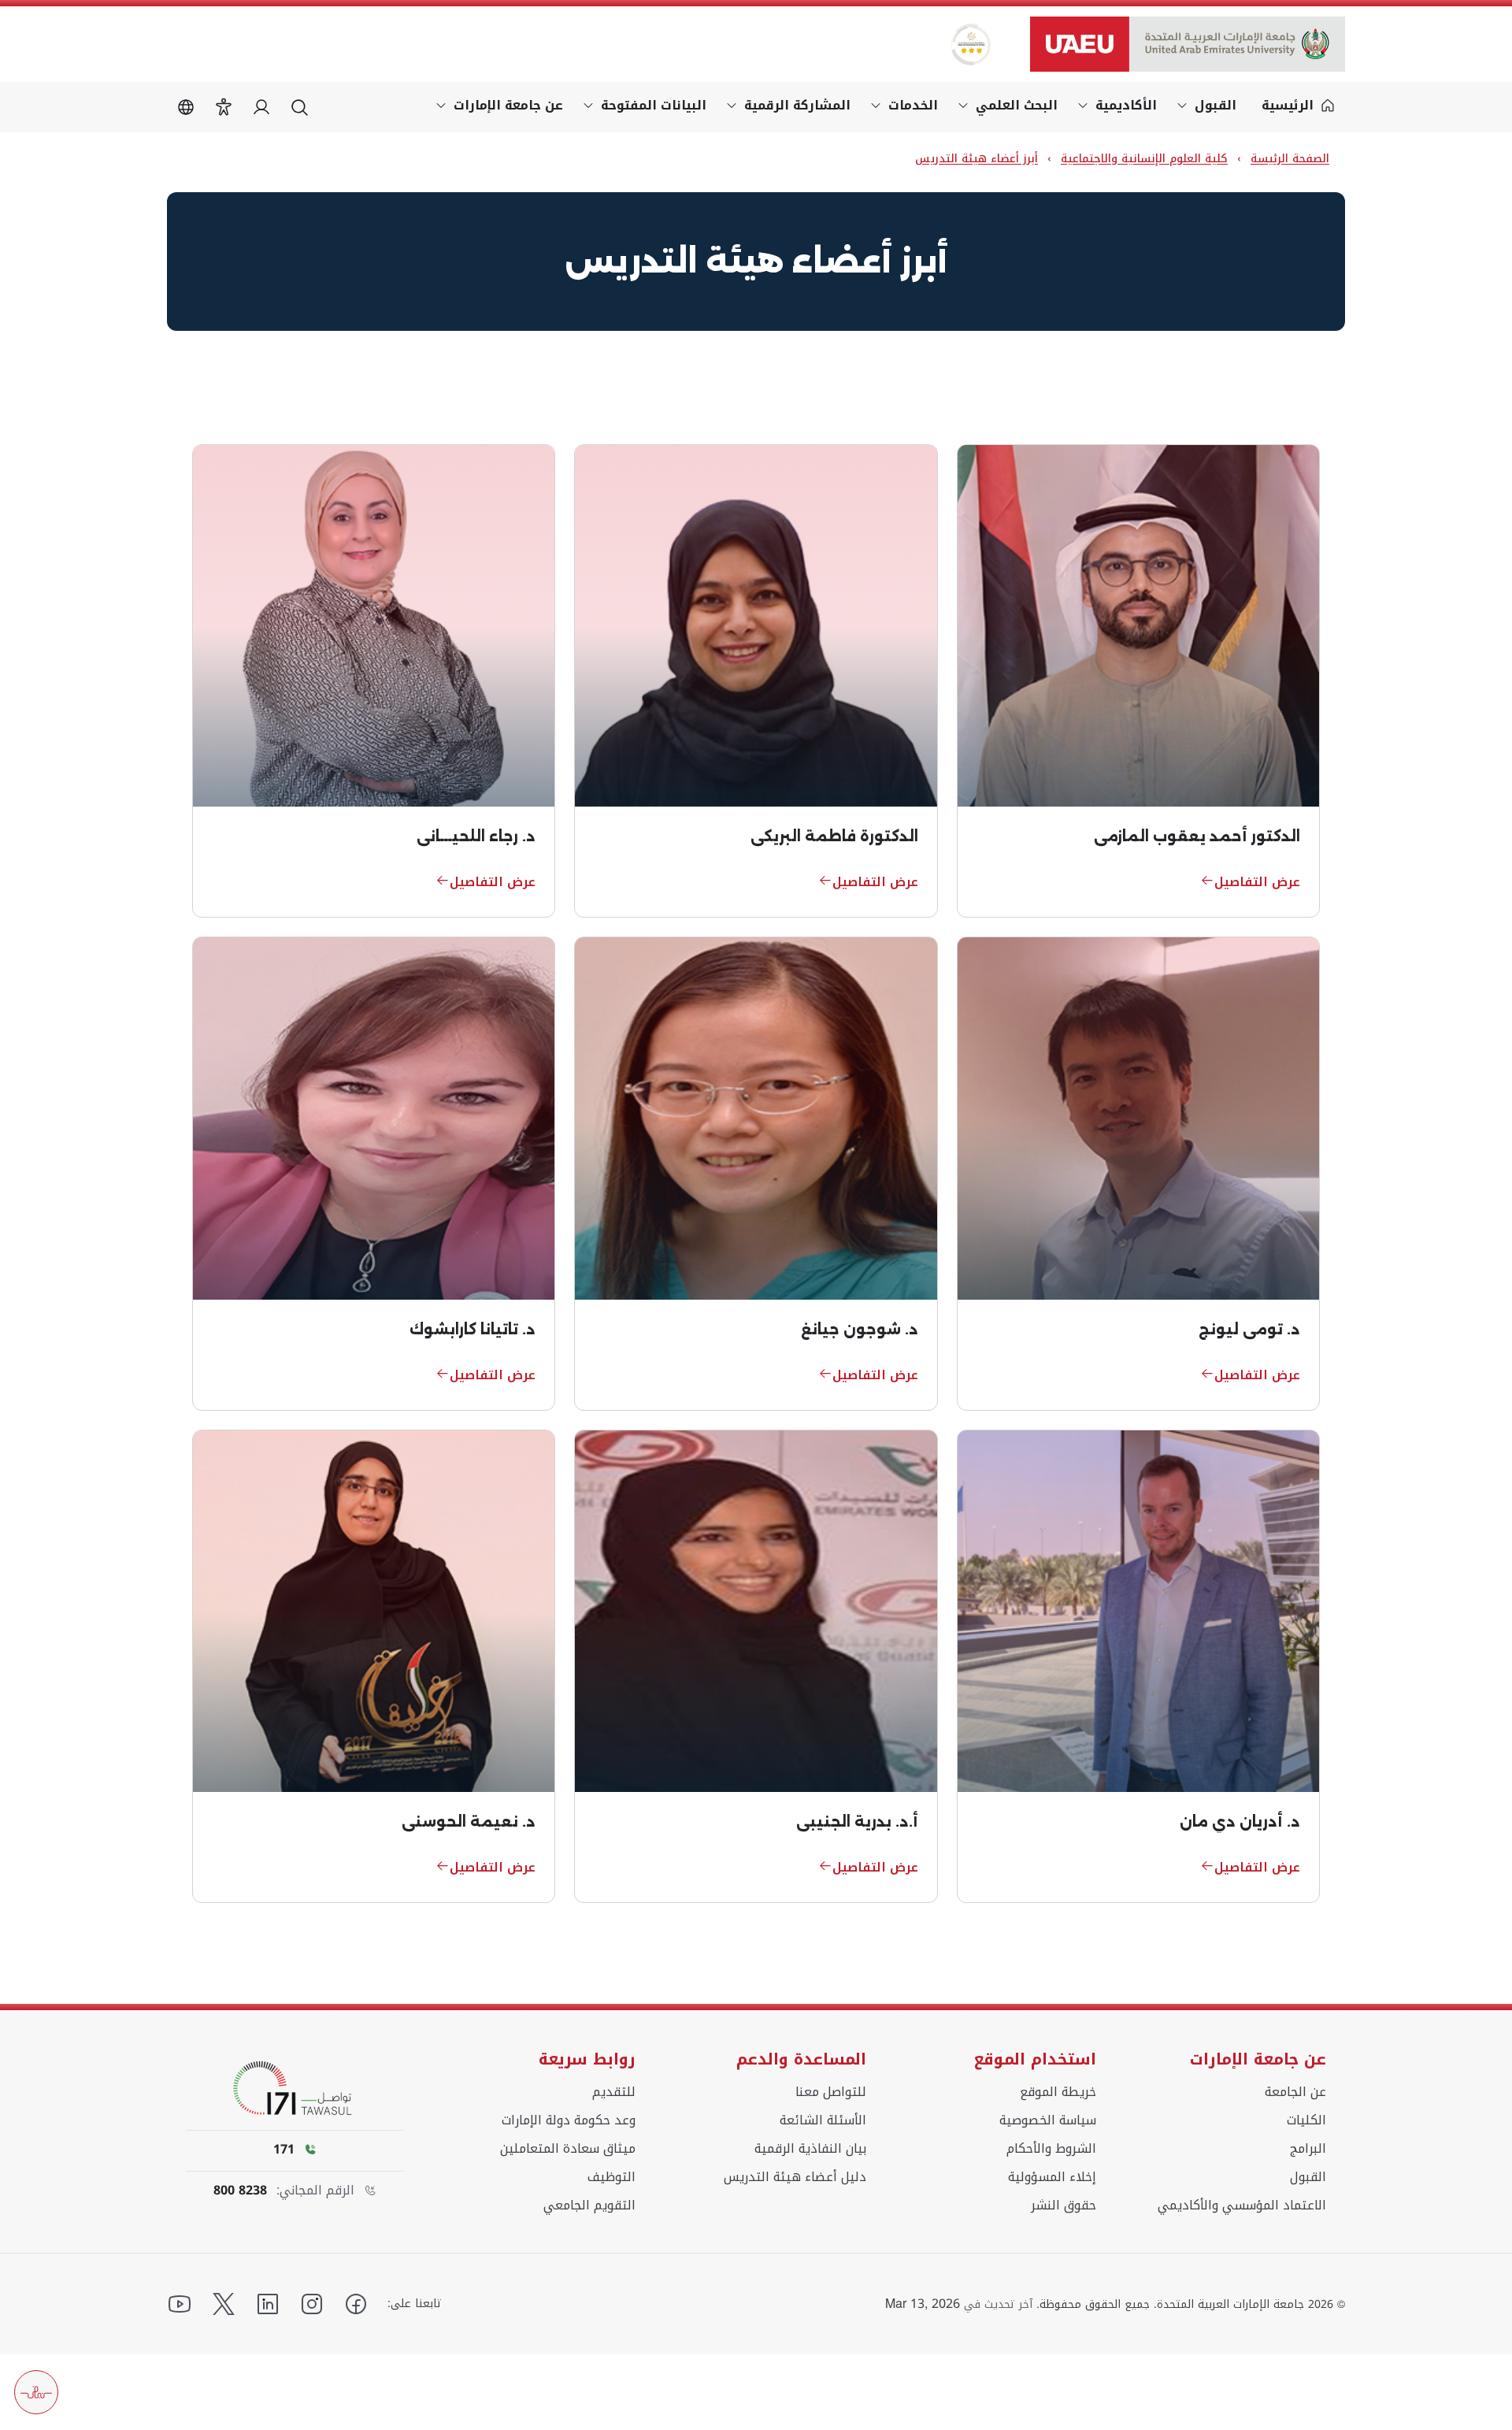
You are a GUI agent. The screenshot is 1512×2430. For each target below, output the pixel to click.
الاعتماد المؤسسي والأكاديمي (1242, 2206)
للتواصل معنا (831, 2092)
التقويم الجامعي (589, 2206)
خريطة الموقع (1058, 2092)
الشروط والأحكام (1051, 2149)
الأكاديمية (1126, 105)
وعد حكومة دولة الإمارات (569, 2120)
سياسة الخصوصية (1048, 2120)
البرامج (1308, 2149)
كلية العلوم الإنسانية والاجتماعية (1144, 159)
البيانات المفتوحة (654, 105)
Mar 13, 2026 (923, 2304)
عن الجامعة (1295, 2092)
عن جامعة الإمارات (508, 105)
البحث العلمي (1017, 105)
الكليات (1306, 2120)
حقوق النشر (1064, 2206)
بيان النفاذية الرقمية (810, 2149)
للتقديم (614, 2092)
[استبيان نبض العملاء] (36, 2392)
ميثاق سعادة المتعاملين (568, 2149)
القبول (1216, 105)
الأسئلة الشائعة (823, 2120)
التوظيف (611, 2177)
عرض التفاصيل (1257, 882)
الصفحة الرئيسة (1290, 159)
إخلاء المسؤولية (1052, 2177)
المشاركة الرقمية (797, 105)
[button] (224, 107)
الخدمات (913, 105)
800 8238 (240, 2191)
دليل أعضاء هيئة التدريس (795, 2177)
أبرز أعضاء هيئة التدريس (976, 159)
